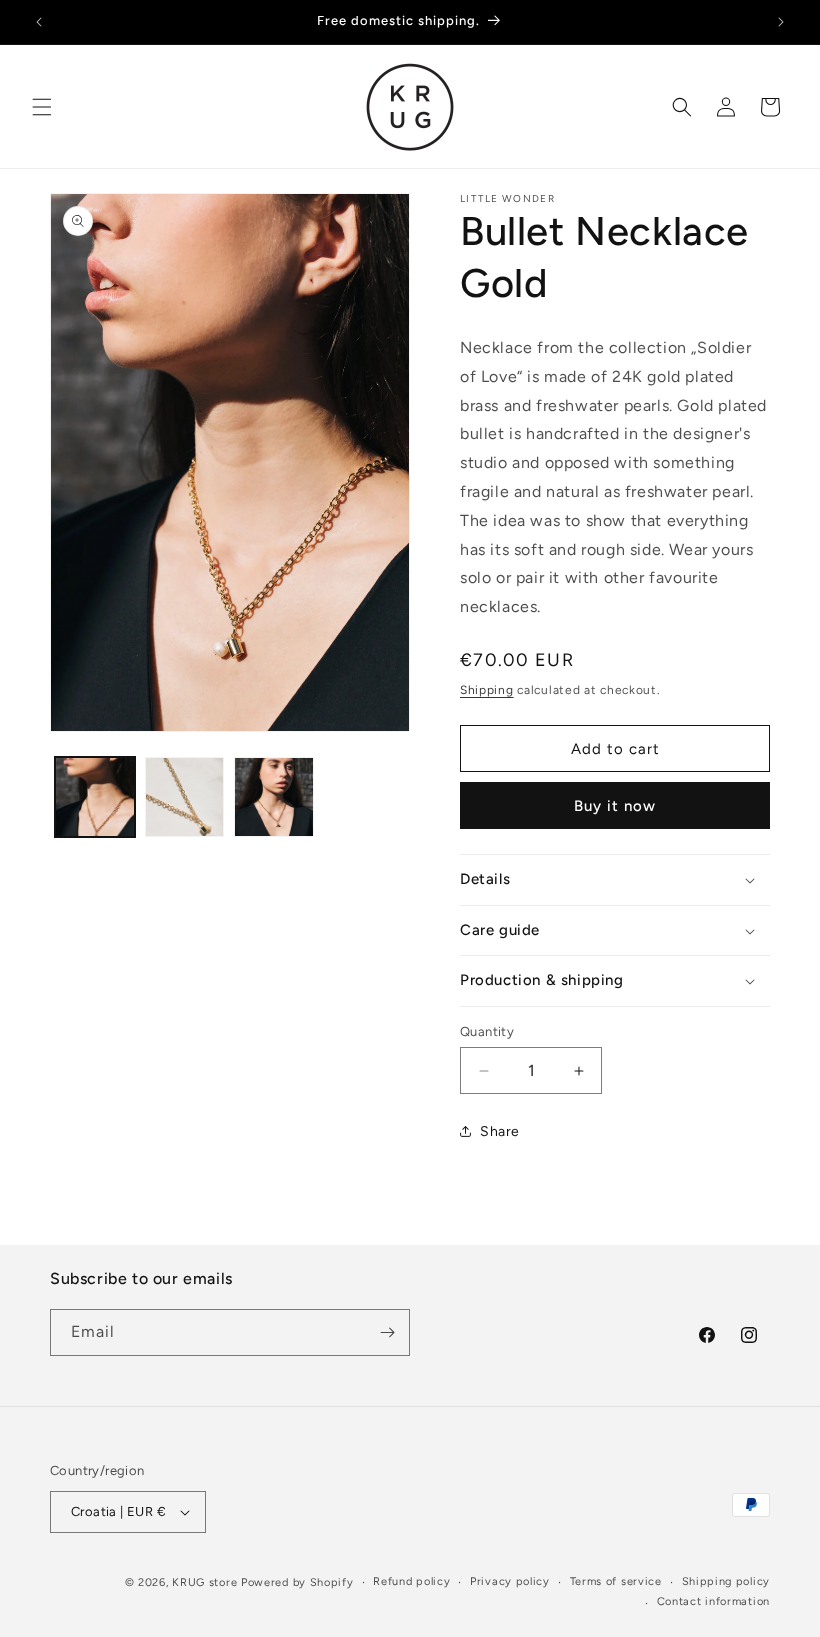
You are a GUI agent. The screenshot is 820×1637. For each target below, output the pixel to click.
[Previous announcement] (39, 22)
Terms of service (616, 1581)
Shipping (487, 690)
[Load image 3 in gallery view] (274, 797)
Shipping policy (726, 1581)
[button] (42, 107)
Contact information (713, 1601)
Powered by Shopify (297, 1582)
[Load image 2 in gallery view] (185, 797)
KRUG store (204, 1582)
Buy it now (615, 806)
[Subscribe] (387, 1332)
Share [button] (500, 1131)
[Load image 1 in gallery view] (95, 797)
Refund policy (411, 1581)
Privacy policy (510, 1581)
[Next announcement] (781, 22)
